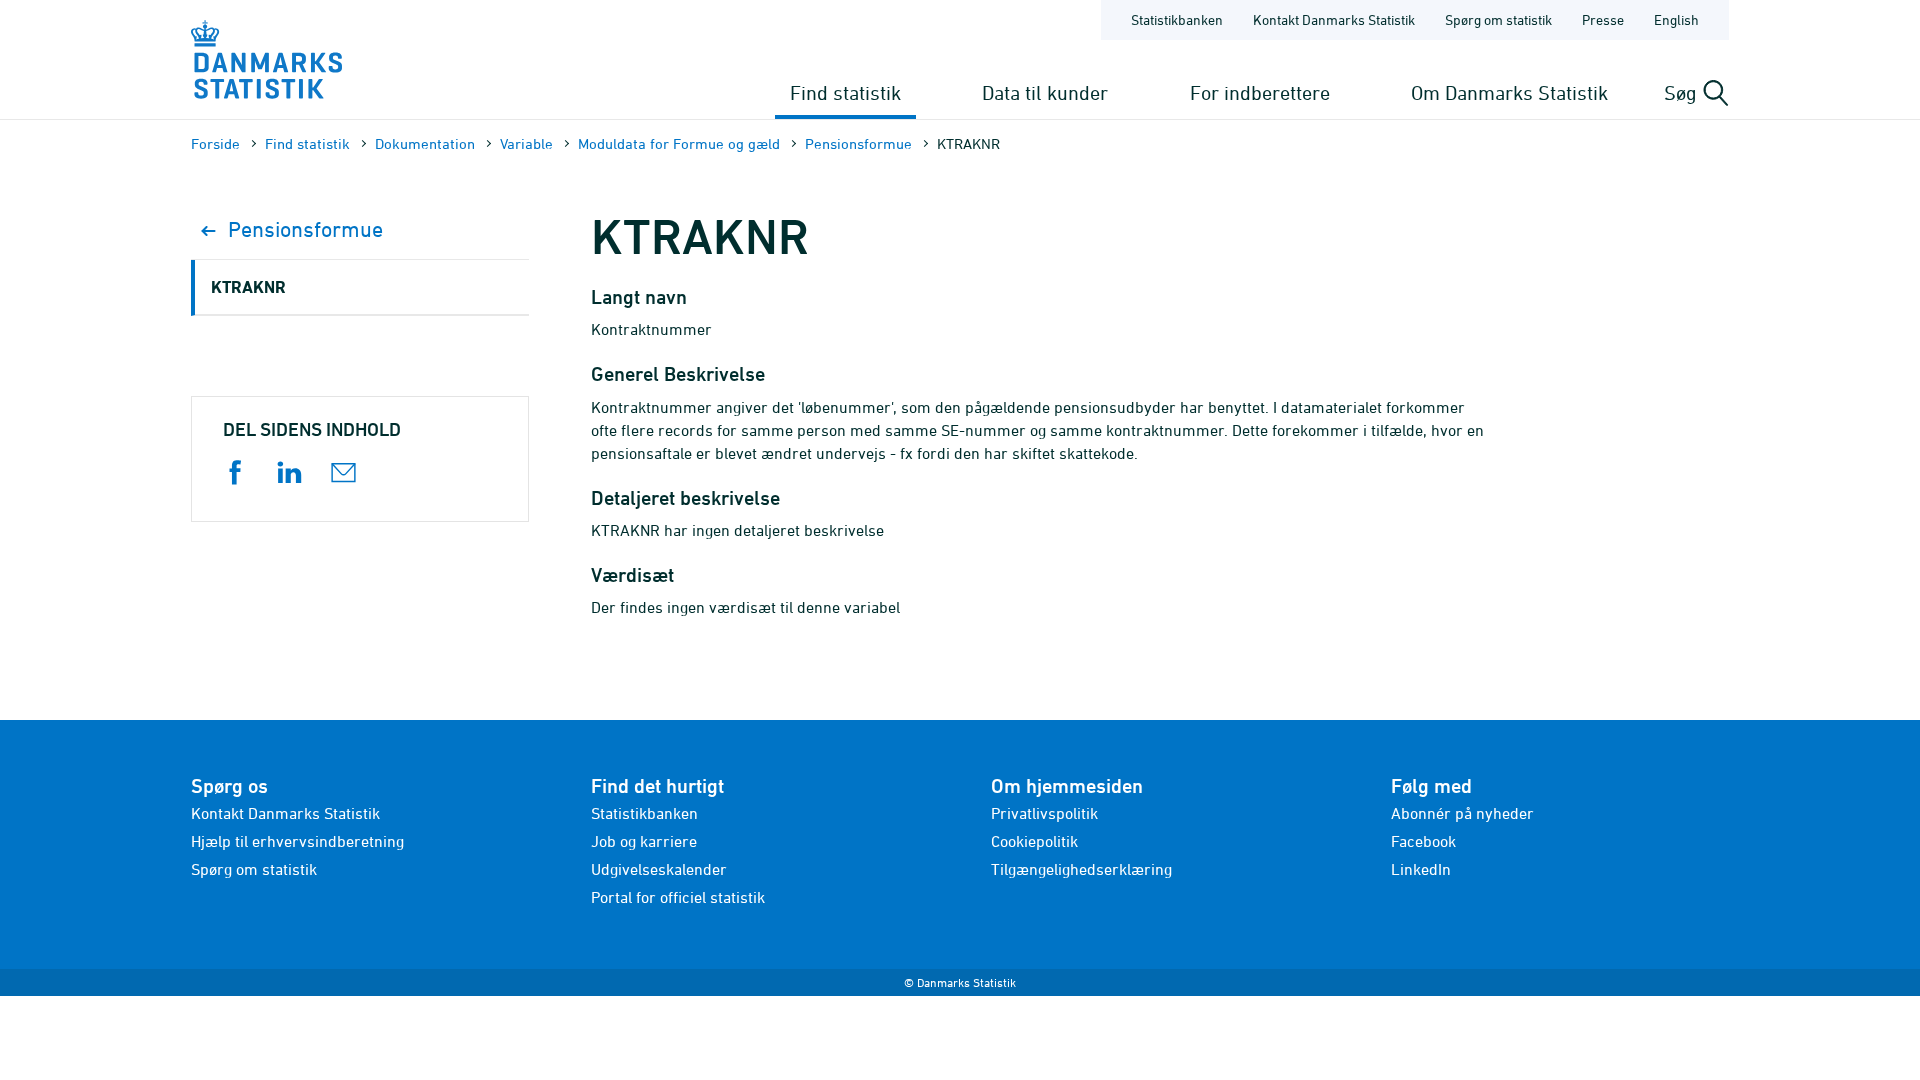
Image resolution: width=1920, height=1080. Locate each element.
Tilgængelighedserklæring (1081, 869)
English (1676, 19)
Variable (526, 143)
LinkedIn (1421, 869)
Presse (1603, 19)
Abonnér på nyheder (1462, 813)
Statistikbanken (1177, 19)
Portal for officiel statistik (678, 897)
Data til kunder (1045, 92)
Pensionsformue (858, 143)
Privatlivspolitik (1044, 813)
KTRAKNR (248, 286)
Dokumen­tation (425, 143)
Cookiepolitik (1034, 841)
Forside (215, 143)
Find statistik (845, 92)
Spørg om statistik (1498, 19)
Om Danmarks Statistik (1509, 92)
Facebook (1423, 841)
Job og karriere (644, 841)
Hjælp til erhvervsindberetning (297, 841)
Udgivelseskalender (659, 869)
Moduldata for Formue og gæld (679, 143)
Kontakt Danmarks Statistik (1334, 19)
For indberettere (1260, 92)
